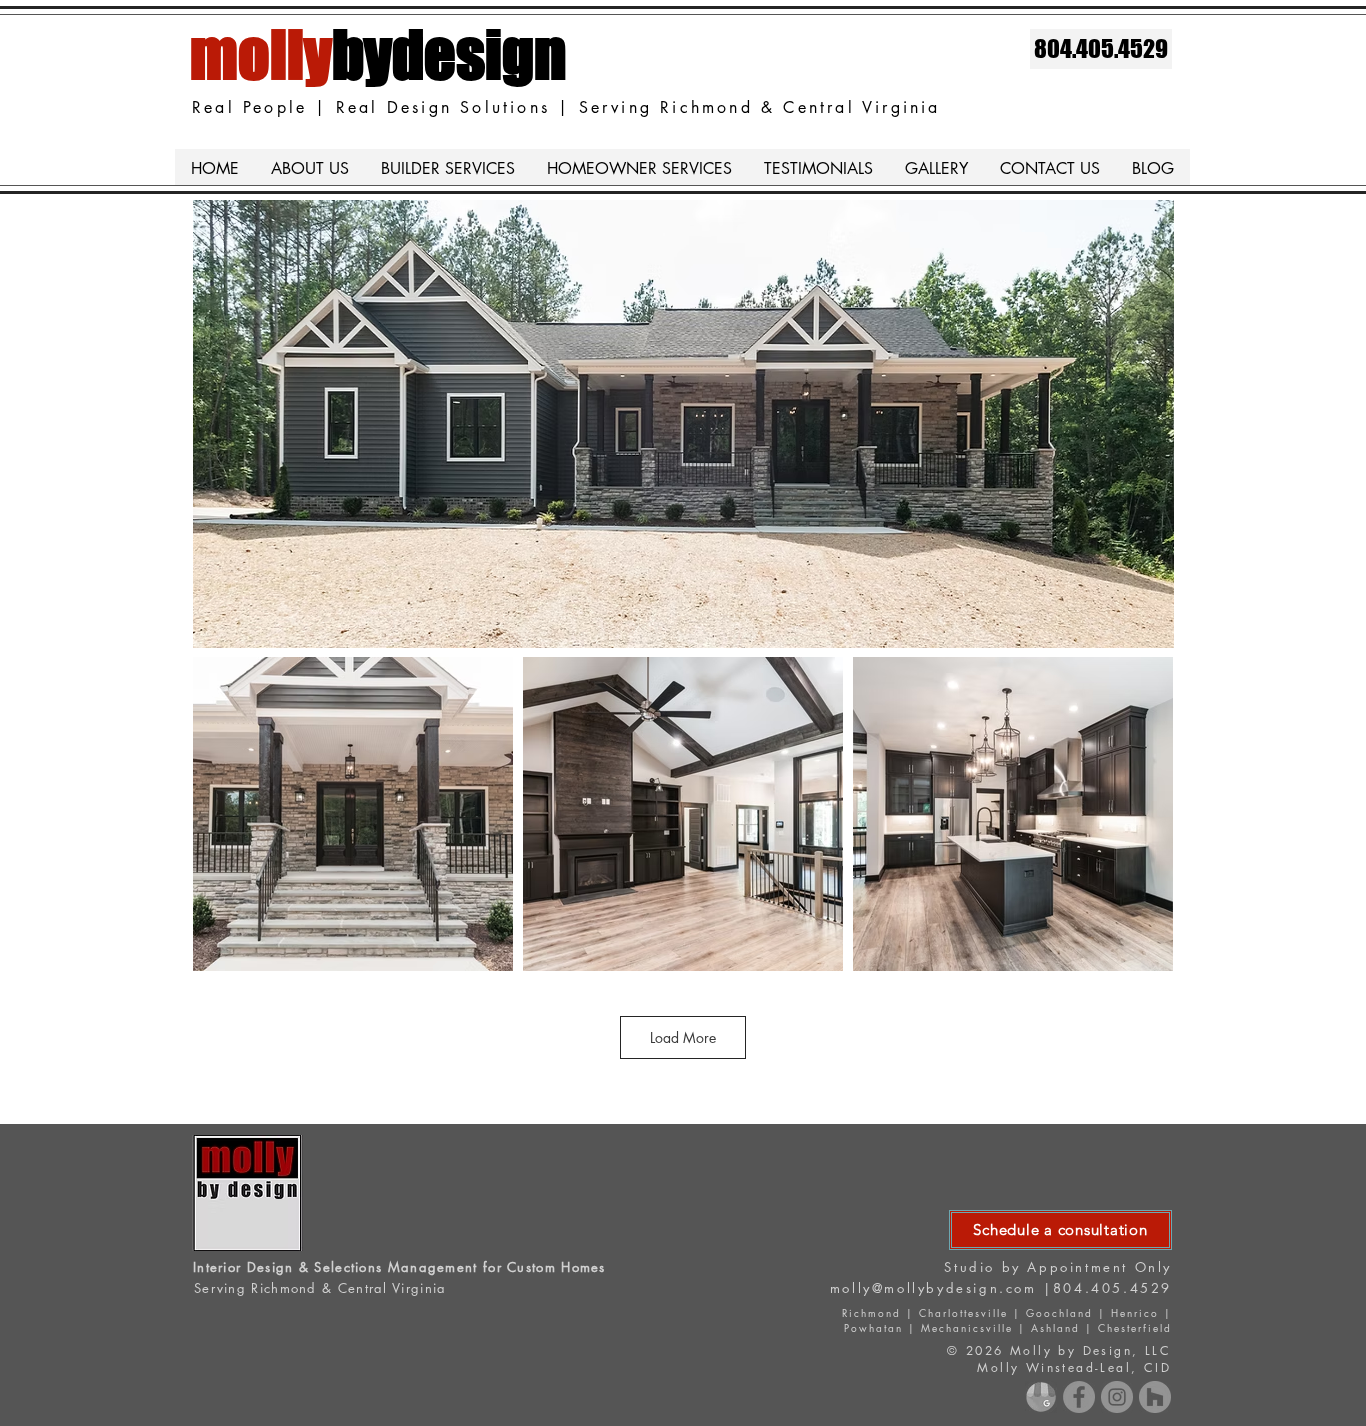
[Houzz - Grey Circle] (1155, 1397)
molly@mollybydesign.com (933, 1288)
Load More (683, 1037)
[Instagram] (1117, 1397)
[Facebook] (1079, 1397)
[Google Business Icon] (1041, 1397)
